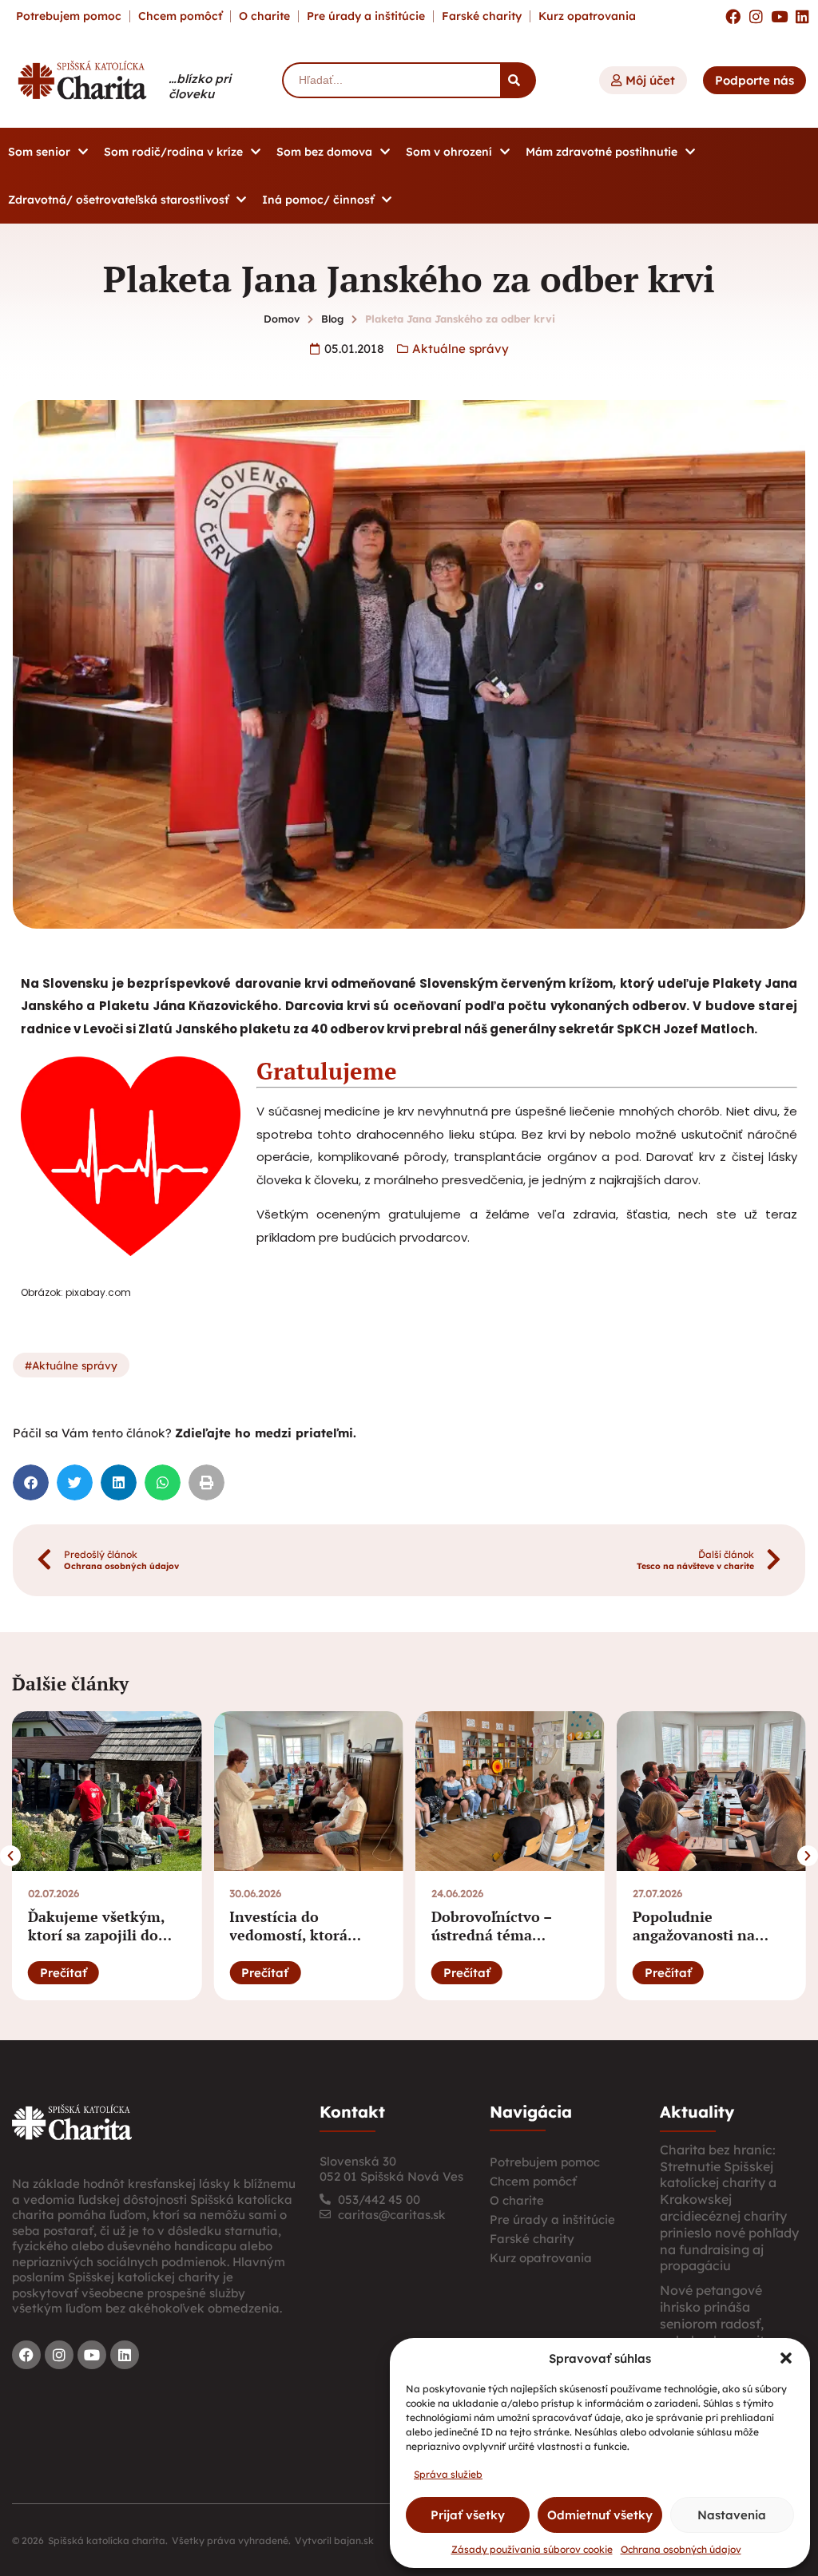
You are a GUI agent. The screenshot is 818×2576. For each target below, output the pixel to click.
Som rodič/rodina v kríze (173, 152)
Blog (332, 319)
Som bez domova (324, 152)
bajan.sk (354, 2540)
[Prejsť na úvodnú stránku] (72, 2122)
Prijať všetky (468, 2515)
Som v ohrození (449, 152)
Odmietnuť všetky (600, 2515)
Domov (282, 319)
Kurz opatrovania (587, 16)
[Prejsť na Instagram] (756, 16)
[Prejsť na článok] (107, 1791)
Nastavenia (732, 2515)
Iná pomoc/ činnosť (318, 200)
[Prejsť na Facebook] (733, 16)
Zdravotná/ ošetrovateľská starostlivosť (118, 200)
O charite (264, 16)
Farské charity (482, 16)
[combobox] (391, 80)
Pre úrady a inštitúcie (366, 16)
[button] (786, 2358)
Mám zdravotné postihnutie (602, 152)
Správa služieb (448, 2474)
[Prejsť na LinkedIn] (802, 16)
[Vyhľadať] (518, 80)
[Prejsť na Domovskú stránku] (82, 80)
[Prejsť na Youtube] (779, 16)
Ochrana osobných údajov (681, 2549)
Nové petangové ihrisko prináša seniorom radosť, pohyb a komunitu (716, 2315)
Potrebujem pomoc (69, 16)
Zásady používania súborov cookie (532, 2549)
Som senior (39, 152)
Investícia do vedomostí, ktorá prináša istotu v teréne (308, 1935)
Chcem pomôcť (180, 16)
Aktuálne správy (461, 349)
